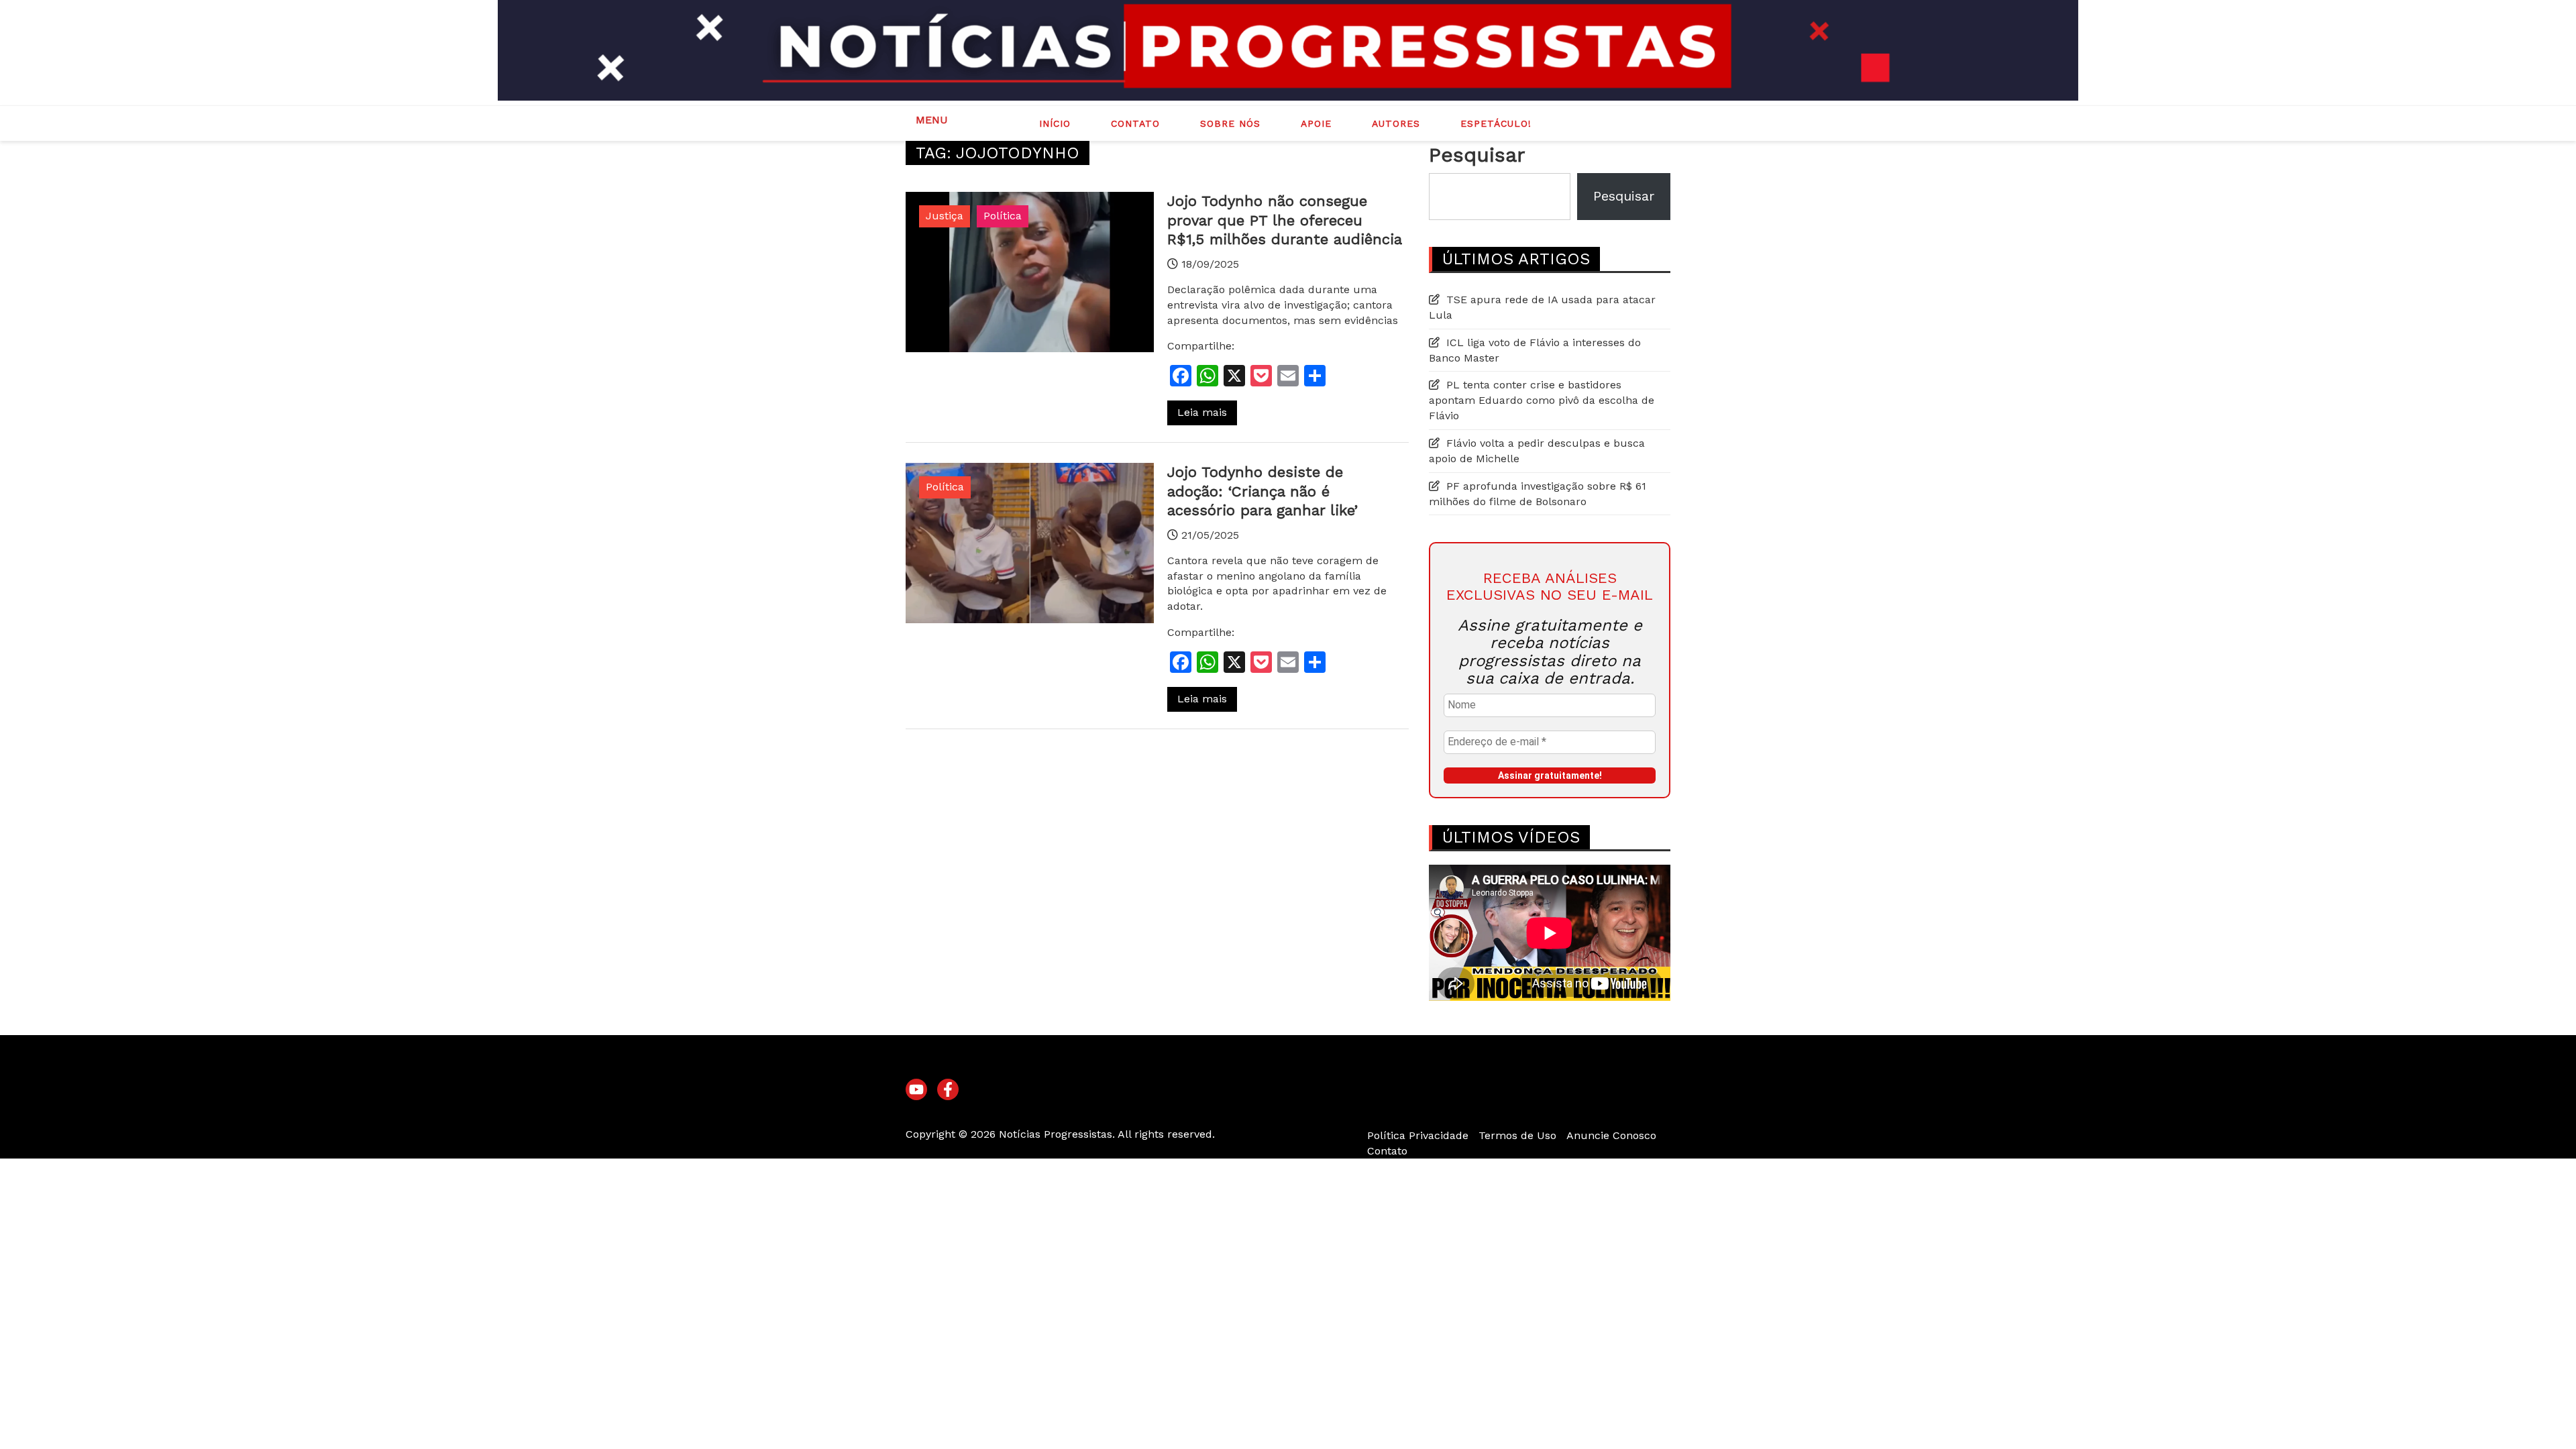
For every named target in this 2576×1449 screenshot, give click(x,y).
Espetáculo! (1496, 123)
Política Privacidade (1418, 1135)
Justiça (945, 216)
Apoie (1316, 123)
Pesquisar (1477, 155)
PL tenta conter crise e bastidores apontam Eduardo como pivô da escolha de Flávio (1542, 400)
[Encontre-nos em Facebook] (948, 1090)
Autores (1396, 123)
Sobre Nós (1230, 123)
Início (1055, 123)
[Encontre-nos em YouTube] (916, 1090)
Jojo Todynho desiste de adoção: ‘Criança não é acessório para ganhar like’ (1263, 491)
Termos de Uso (1517, 1135)
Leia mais (1202, 412)
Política (1003, 216)
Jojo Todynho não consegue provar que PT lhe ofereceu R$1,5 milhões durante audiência (1285, 220)
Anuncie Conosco (1611, 1135)
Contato (1135, 123)
